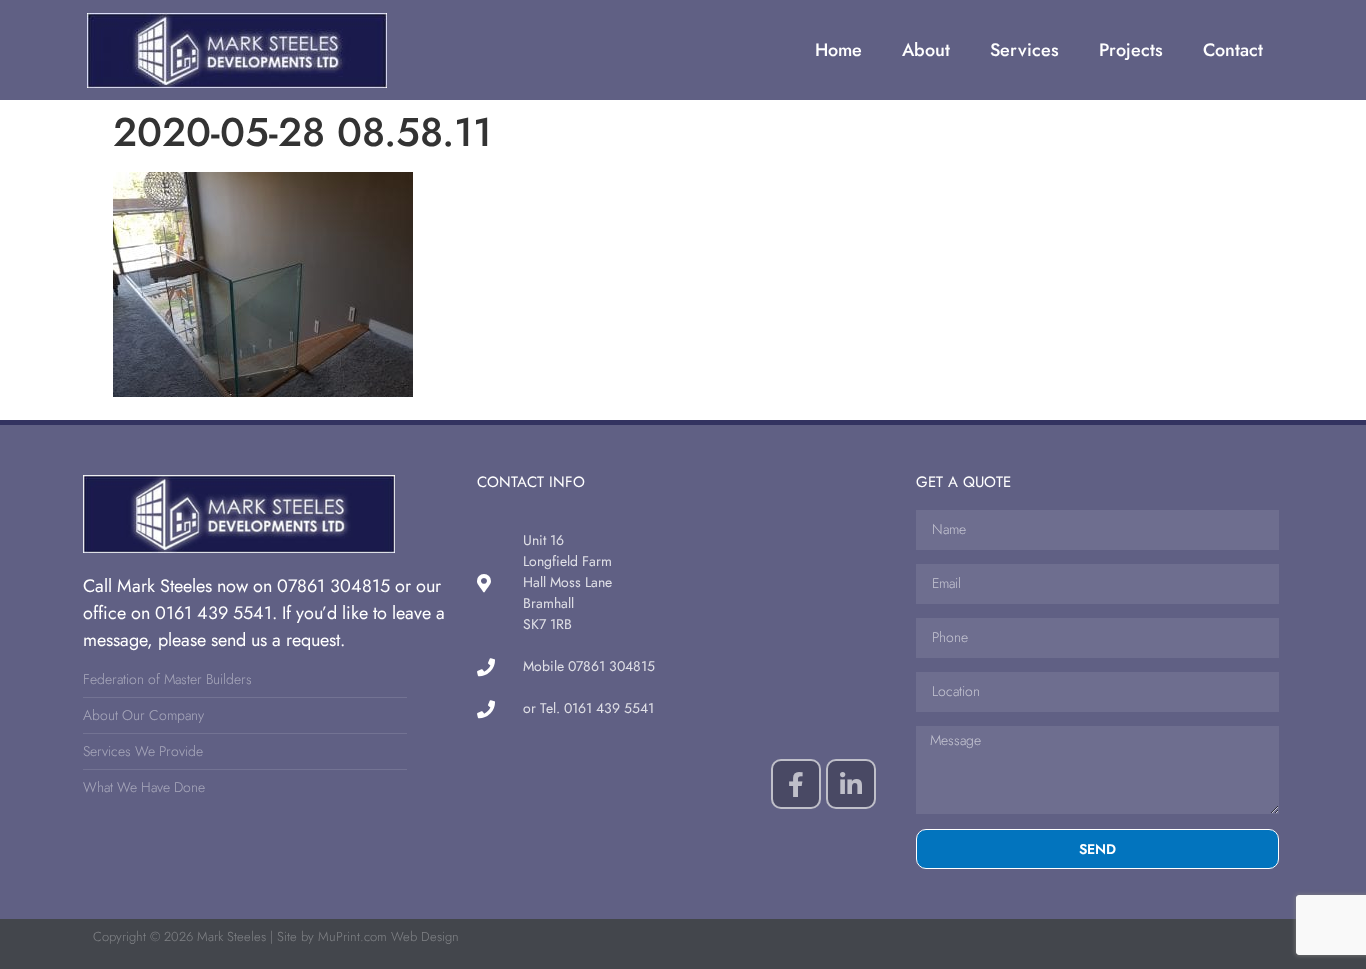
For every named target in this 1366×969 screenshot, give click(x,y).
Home (838, 50)
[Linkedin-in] (851, 784)
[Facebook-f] (796, 784)
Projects (1131, 50)
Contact (1233, 50)
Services (1024, 50)
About (926, 50)
